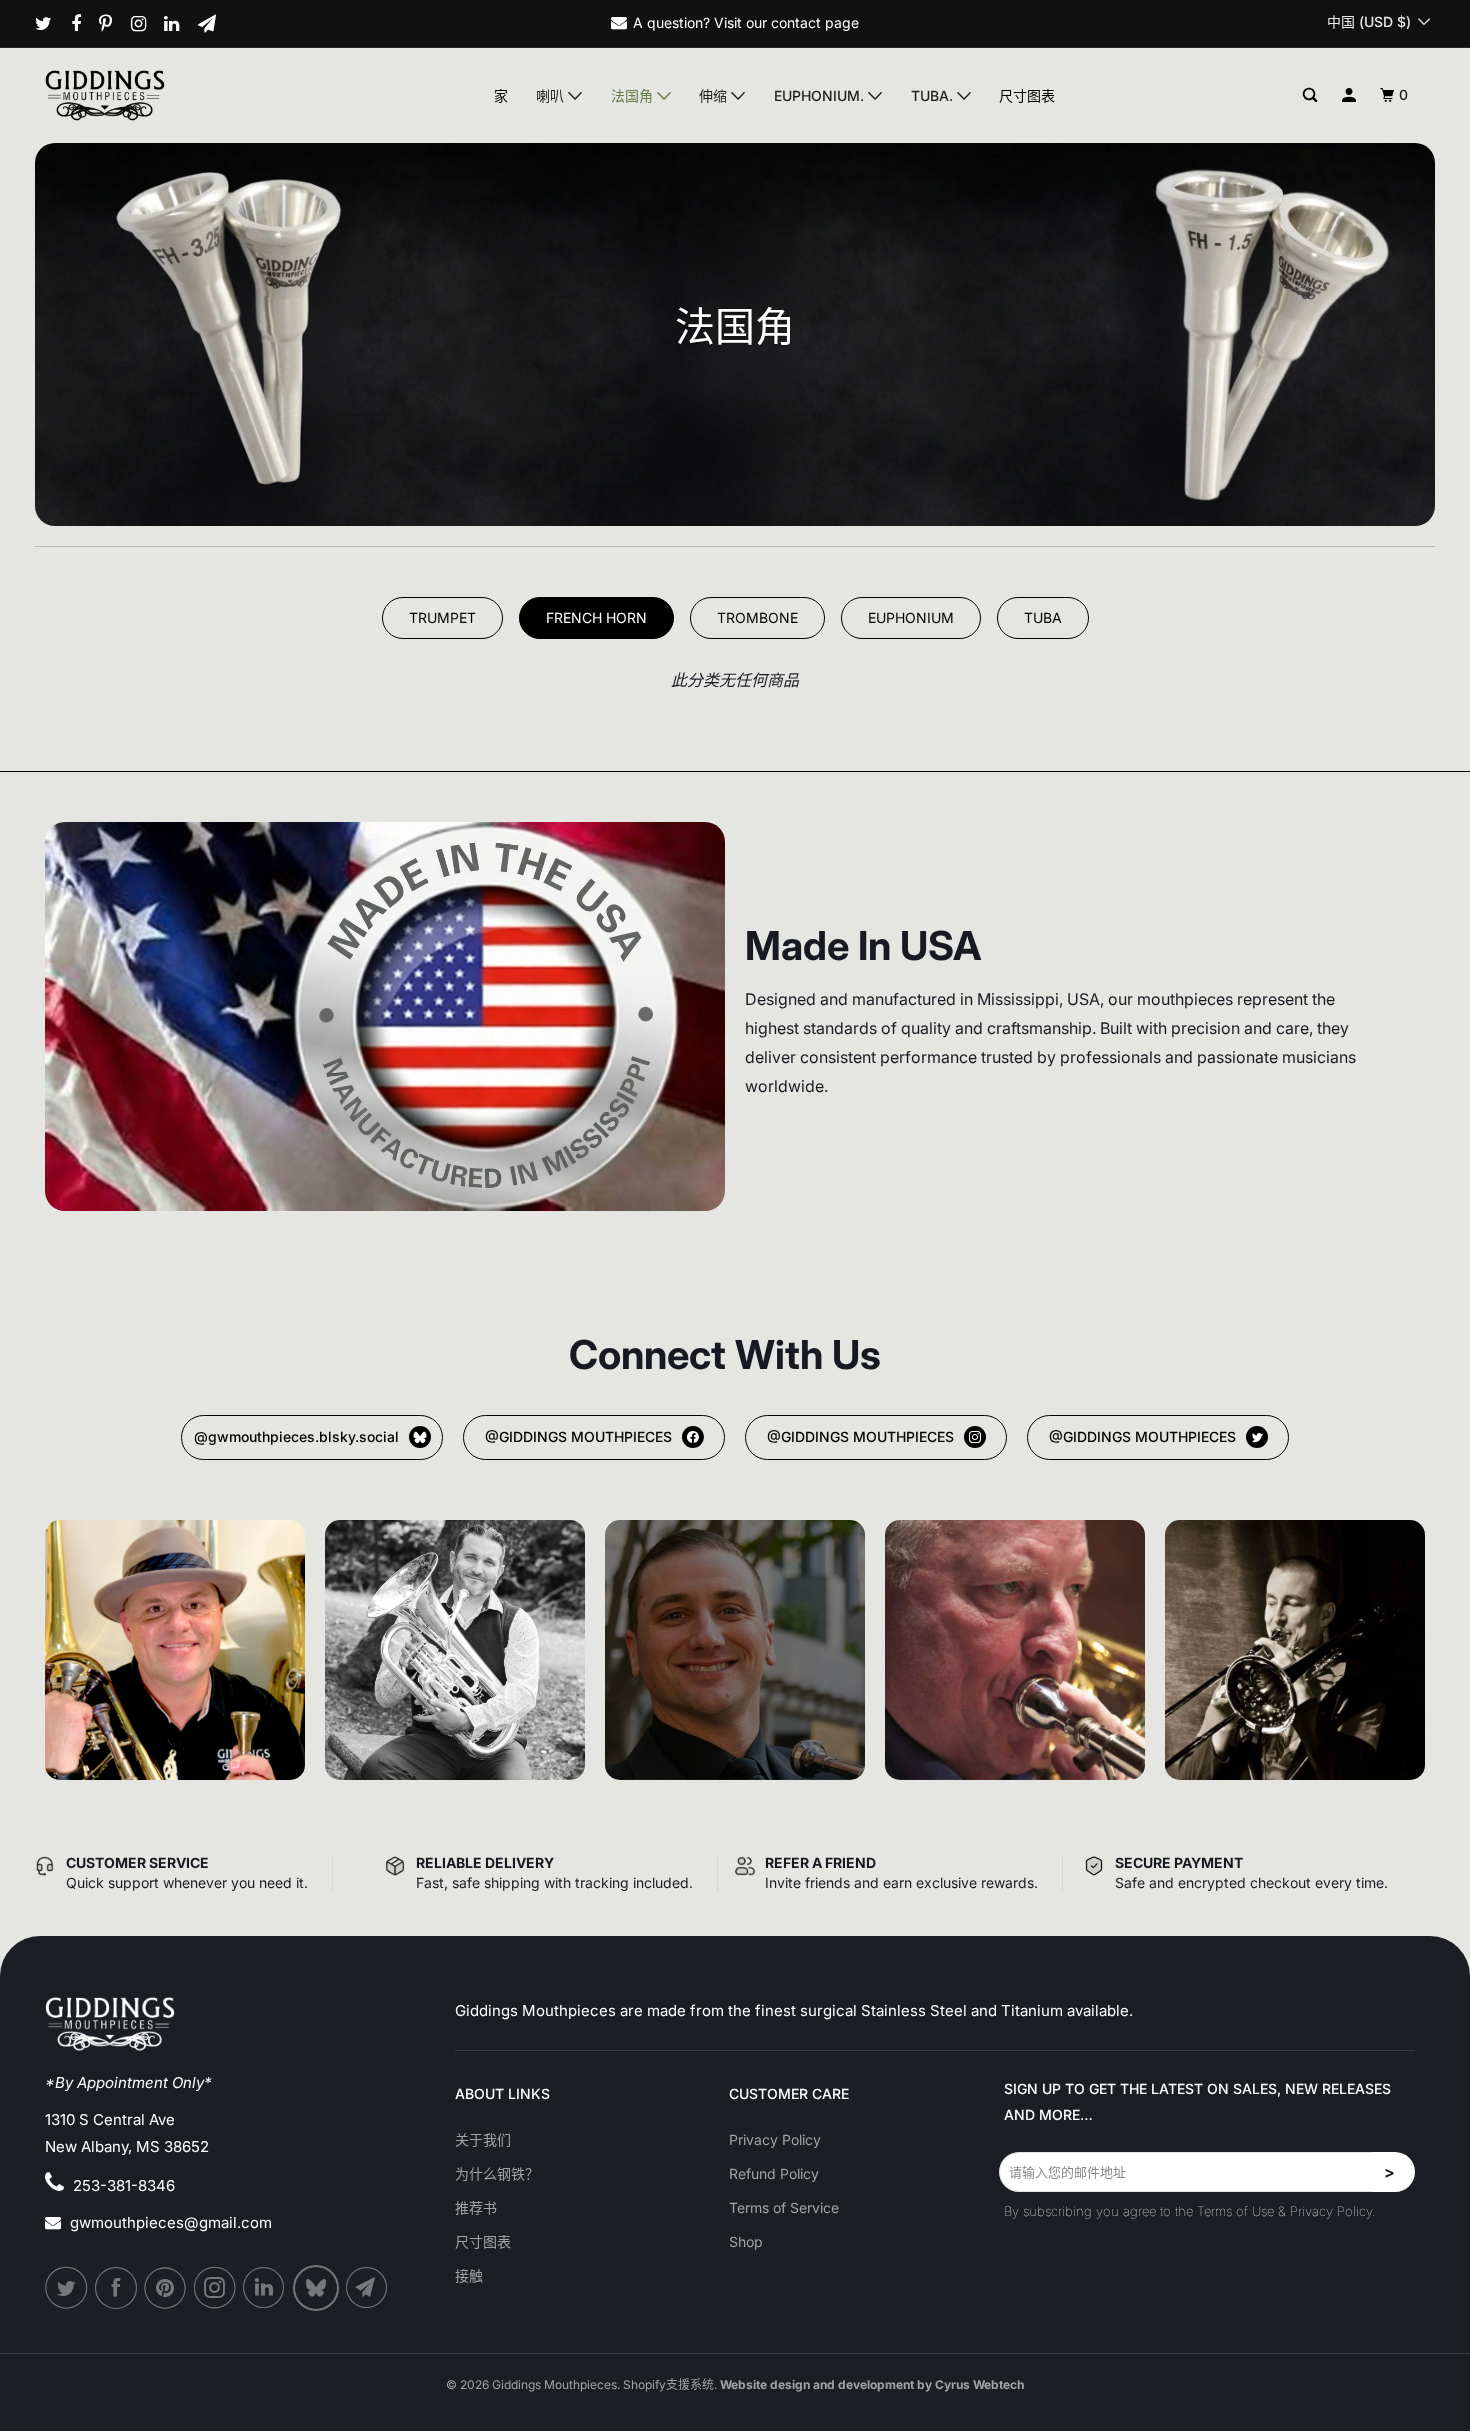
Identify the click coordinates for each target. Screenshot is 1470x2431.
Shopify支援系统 (668, 2384)
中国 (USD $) (1371, 21)
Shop (746, 2241)
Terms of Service (784, 2207)
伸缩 (715, 95)
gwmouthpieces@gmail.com (171, 2222)
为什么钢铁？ (497, 2173)
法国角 (634, 95)
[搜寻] (1310, 95)
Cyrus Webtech (979, 2384)
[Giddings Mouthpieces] (151, 95)
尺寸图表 (1027, 95)
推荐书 (476, 2207)
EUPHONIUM (911, 617)
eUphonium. (821, 95)
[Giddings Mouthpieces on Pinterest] (113, 24)
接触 (469, 2275)
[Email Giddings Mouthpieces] (214, 24)
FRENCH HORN (596, 617)
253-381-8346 (124, 2185)
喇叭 (552, 95)
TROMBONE (757, 617)
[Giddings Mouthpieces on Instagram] (146, 24)
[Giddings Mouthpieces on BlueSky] (317, 2288)
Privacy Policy (775, 2139)
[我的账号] (1349, 95)
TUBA (1043, 617)
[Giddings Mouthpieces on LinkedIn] (179, 24)
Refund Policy (774, 2173)
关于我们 (483, 2139)
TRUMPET (442, 617)
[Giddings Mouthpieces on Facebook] (83, 24)
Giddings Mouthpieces (554, 2384)
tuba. (934, 95)
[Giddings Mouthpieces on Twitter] (51, 24)
